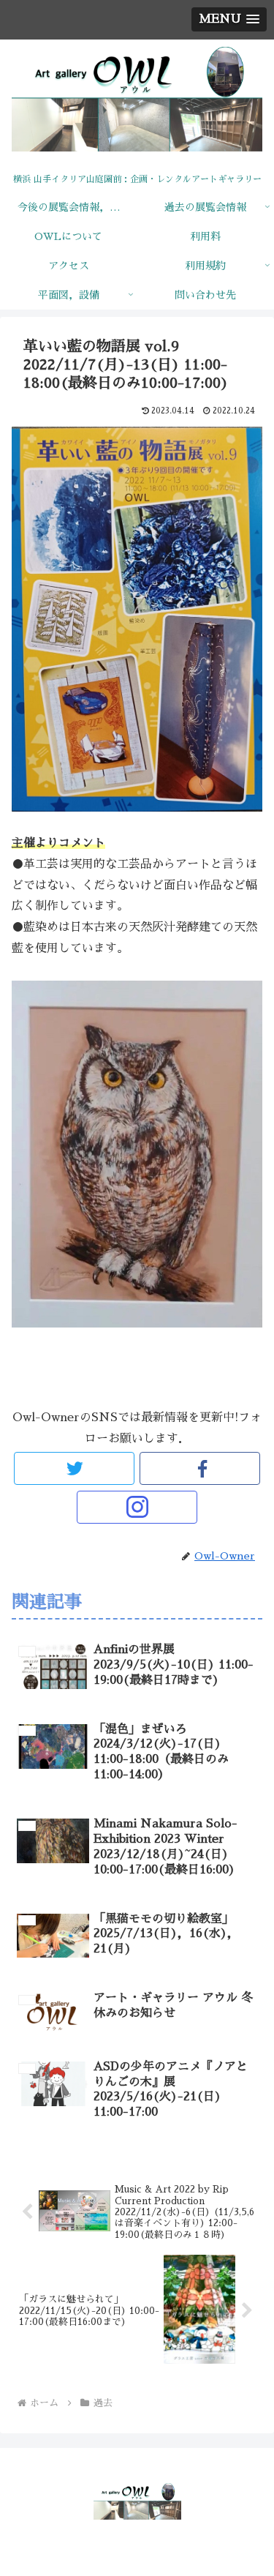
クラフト (154, 1374)
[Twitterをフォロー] (74, 1468)
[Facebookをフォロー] (200, 1468)
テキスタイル (222, 1374)
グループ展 (91, 1374)
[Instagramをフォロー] (137, 1507)
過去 (37, 1374)
